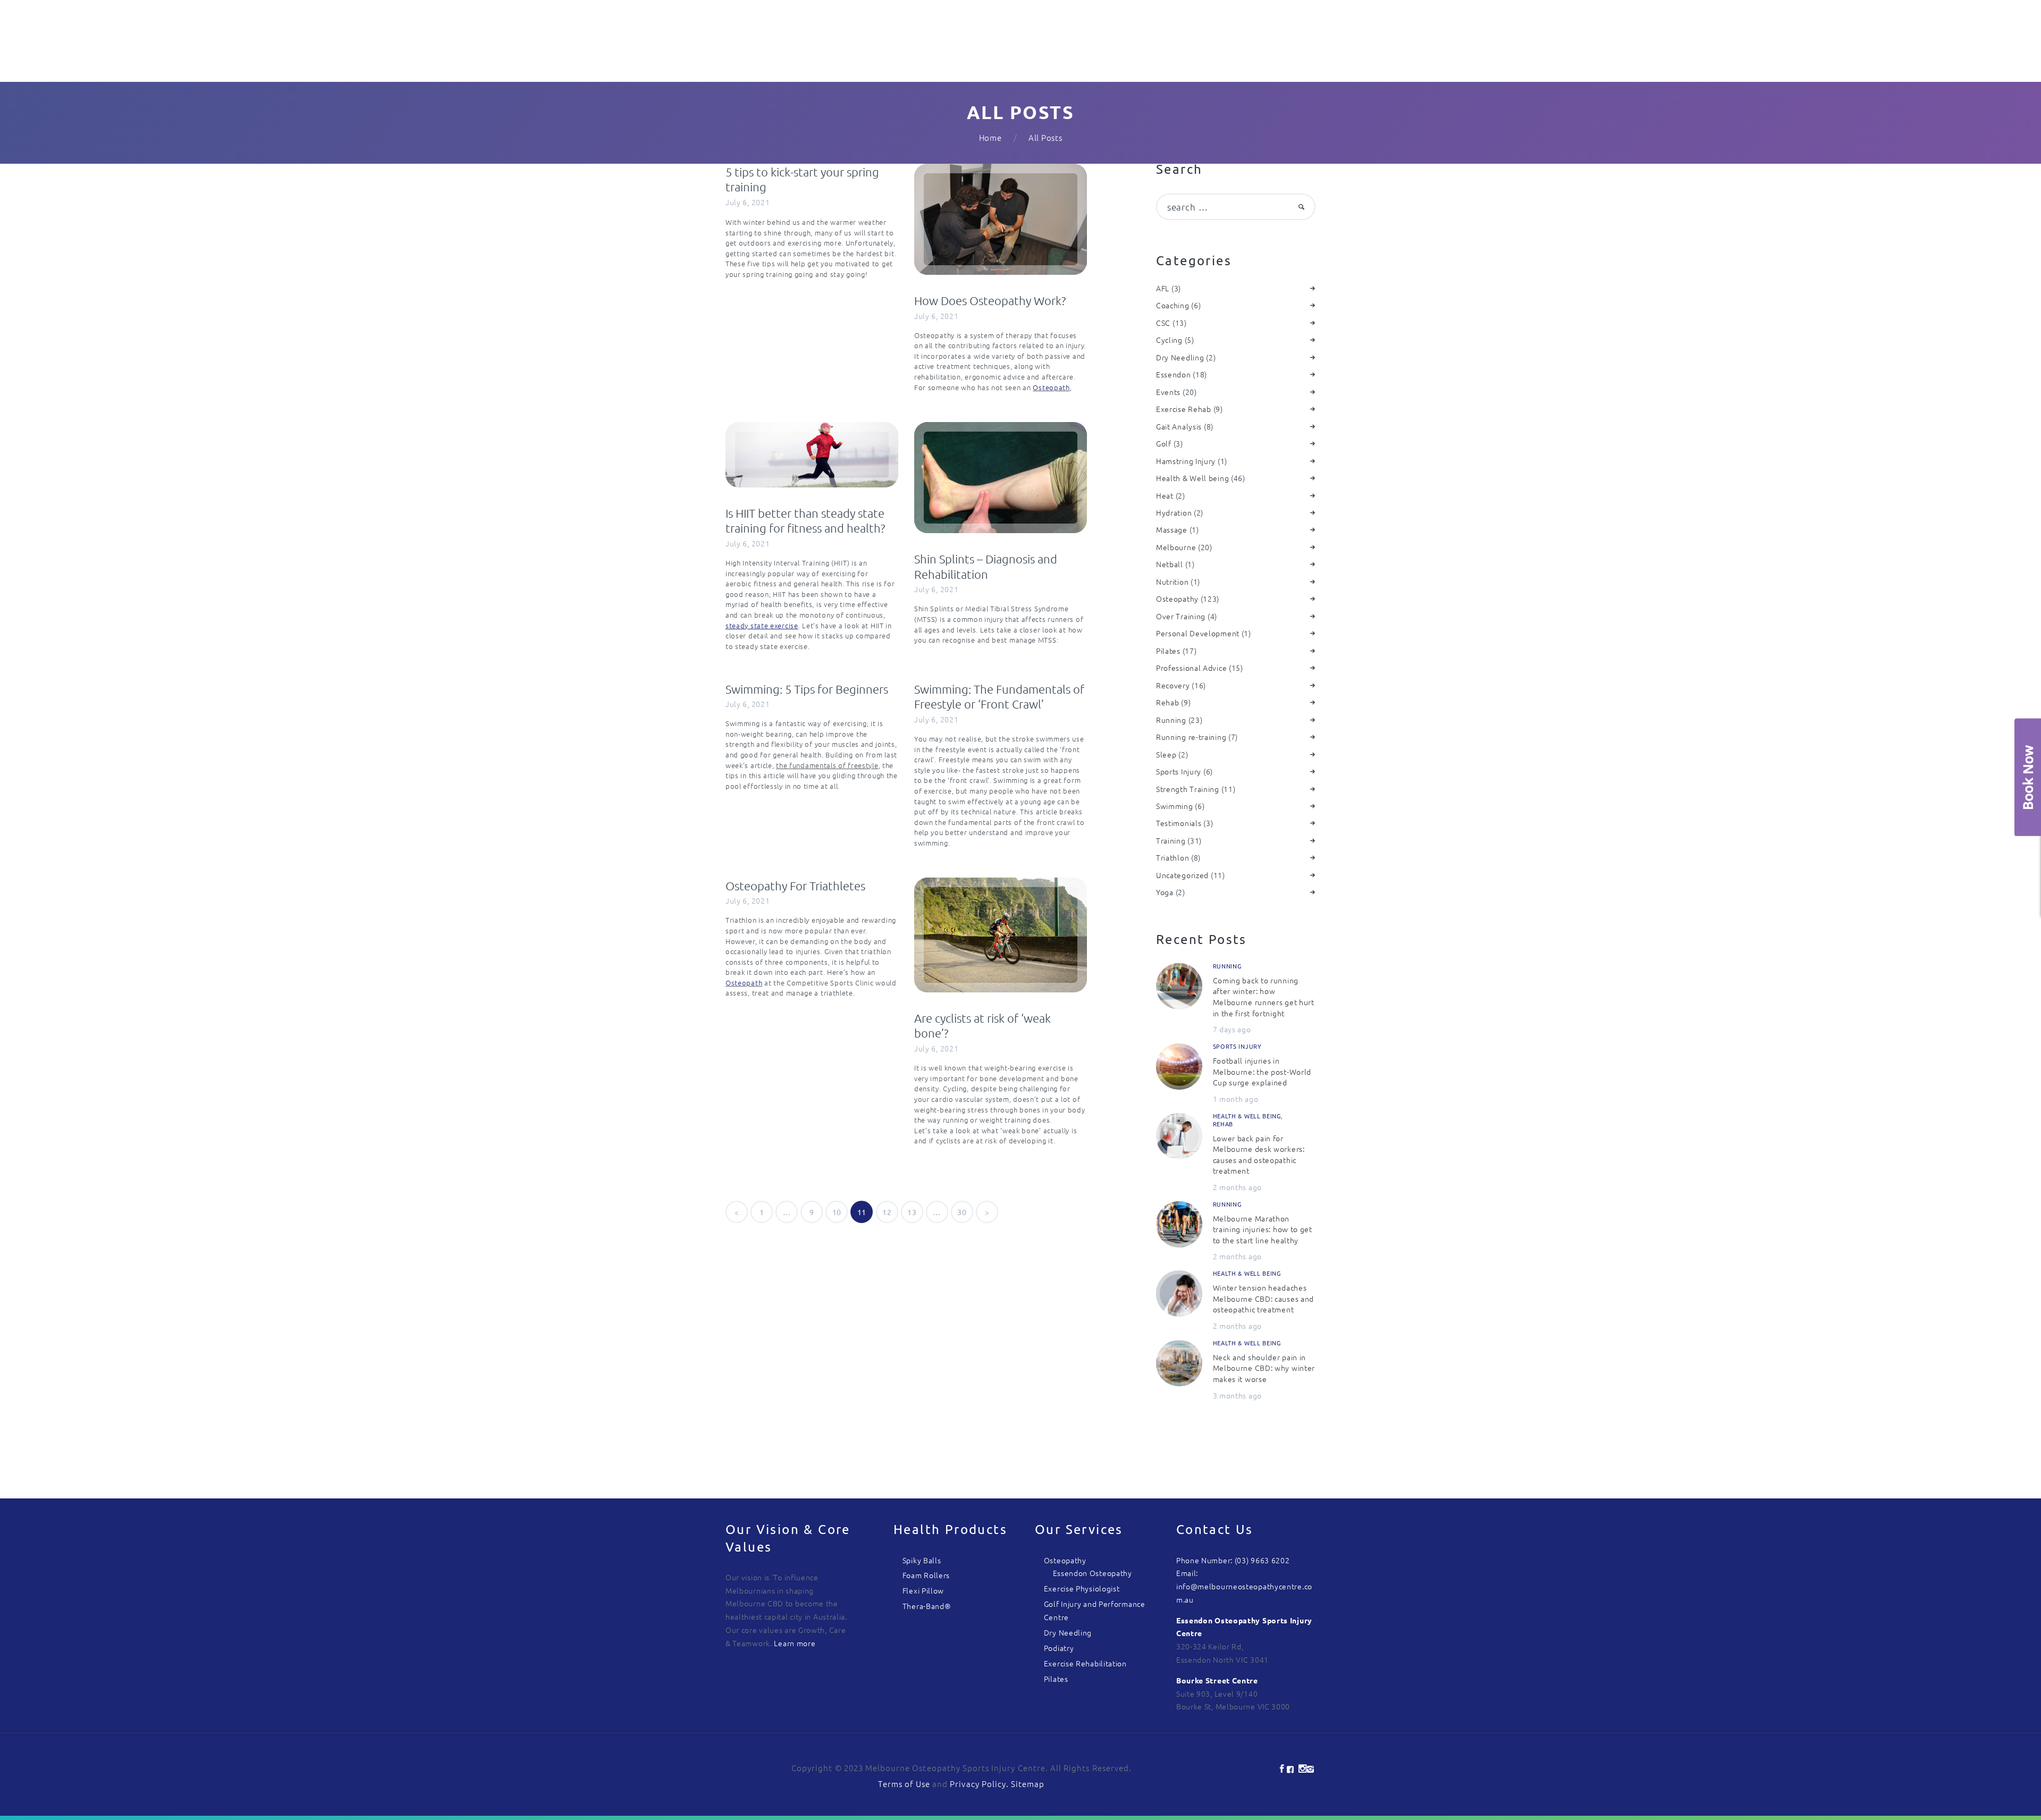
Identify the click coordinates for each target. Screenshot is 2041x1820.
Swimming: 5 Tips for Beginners (807, 689)
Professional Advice (1191, 668)
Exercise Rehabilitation (1085, 1663)
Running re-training (1191, 737)
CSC (1163, 323)
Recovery (1173, 685)
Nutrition (1172, 582)
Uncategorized (1182, 875)
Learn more (795, 1643)
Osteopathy (1177, 599)
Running (1171, 720)
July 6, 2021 (748, 202)
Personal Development (1198, 633)
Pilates (1168, 651)
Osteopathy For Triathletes (795, 886)
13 (915, 1212)
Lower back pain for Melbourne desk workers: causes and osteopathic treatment (1259, 1155)
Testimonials (1179, 823)
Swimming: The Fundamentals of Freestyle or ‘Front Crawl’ (999, 697)
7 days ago (1232, 1029)
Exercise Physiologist (1082, 1588)
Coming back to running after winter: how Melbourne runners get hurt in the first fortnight (1264, 997)
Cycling (1169, 340)
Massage (1172, 529)
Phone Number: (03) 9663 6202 (1233, 1560)
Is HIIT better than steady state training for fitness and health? (805, 521)
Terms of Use (904, 1784)
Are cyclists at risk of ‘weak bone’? (982, 1026)
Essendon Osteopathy (1093, 1573)
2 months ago (1237, 1187)
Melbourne (1176, 547)
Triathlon (1173, 857)
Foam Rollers (926, 1575)
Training (1171, 840)
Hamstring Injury (1186, 461)
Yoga (1165, 892)
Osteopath (1051, 387)
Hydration (1174, 512)
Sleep (1166, 754)
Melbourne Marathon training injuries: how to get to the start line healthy (1263, 1229)
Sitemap (1028, 1784)
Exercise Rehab (1184, 409)
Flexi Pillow (923, 1590)
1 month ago (1236, 1099)
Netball (1170, 564)
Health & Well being (1192, 478)
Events (1168, 392)
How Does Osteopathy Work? (990, 300)
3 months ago (1237, 1395)
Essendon (1174, 374)
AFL (1163, 288)
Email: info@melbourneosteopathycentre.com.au (1244, 1586)
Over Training (1181, 616)
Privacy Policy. (980, 1784)
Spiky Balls (922, 1560)
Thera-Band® (927, 1606)
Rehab (1168, 702)
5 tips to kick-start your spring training (802, 179)
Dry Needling (1180, 357)
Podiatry (1059, 1648)
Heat (1165, 495)
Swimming (1175, 806)
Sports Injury (1179, 771)
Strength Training (1188, 789)
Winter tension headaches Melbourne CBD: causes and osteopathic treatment (1264, 1298)
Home (990, 137)
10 (840, 1212)
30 (965, 1212)
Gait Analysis (1179, 426)
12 (890, 1212)
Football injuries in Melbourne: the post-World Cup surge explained (1262, 1071)
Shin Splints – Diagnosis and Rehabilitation (986, 566)
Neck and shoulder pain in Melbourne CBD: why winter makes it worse (1264, 1368)
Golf (1164, 443)
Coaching (1173, 305)
